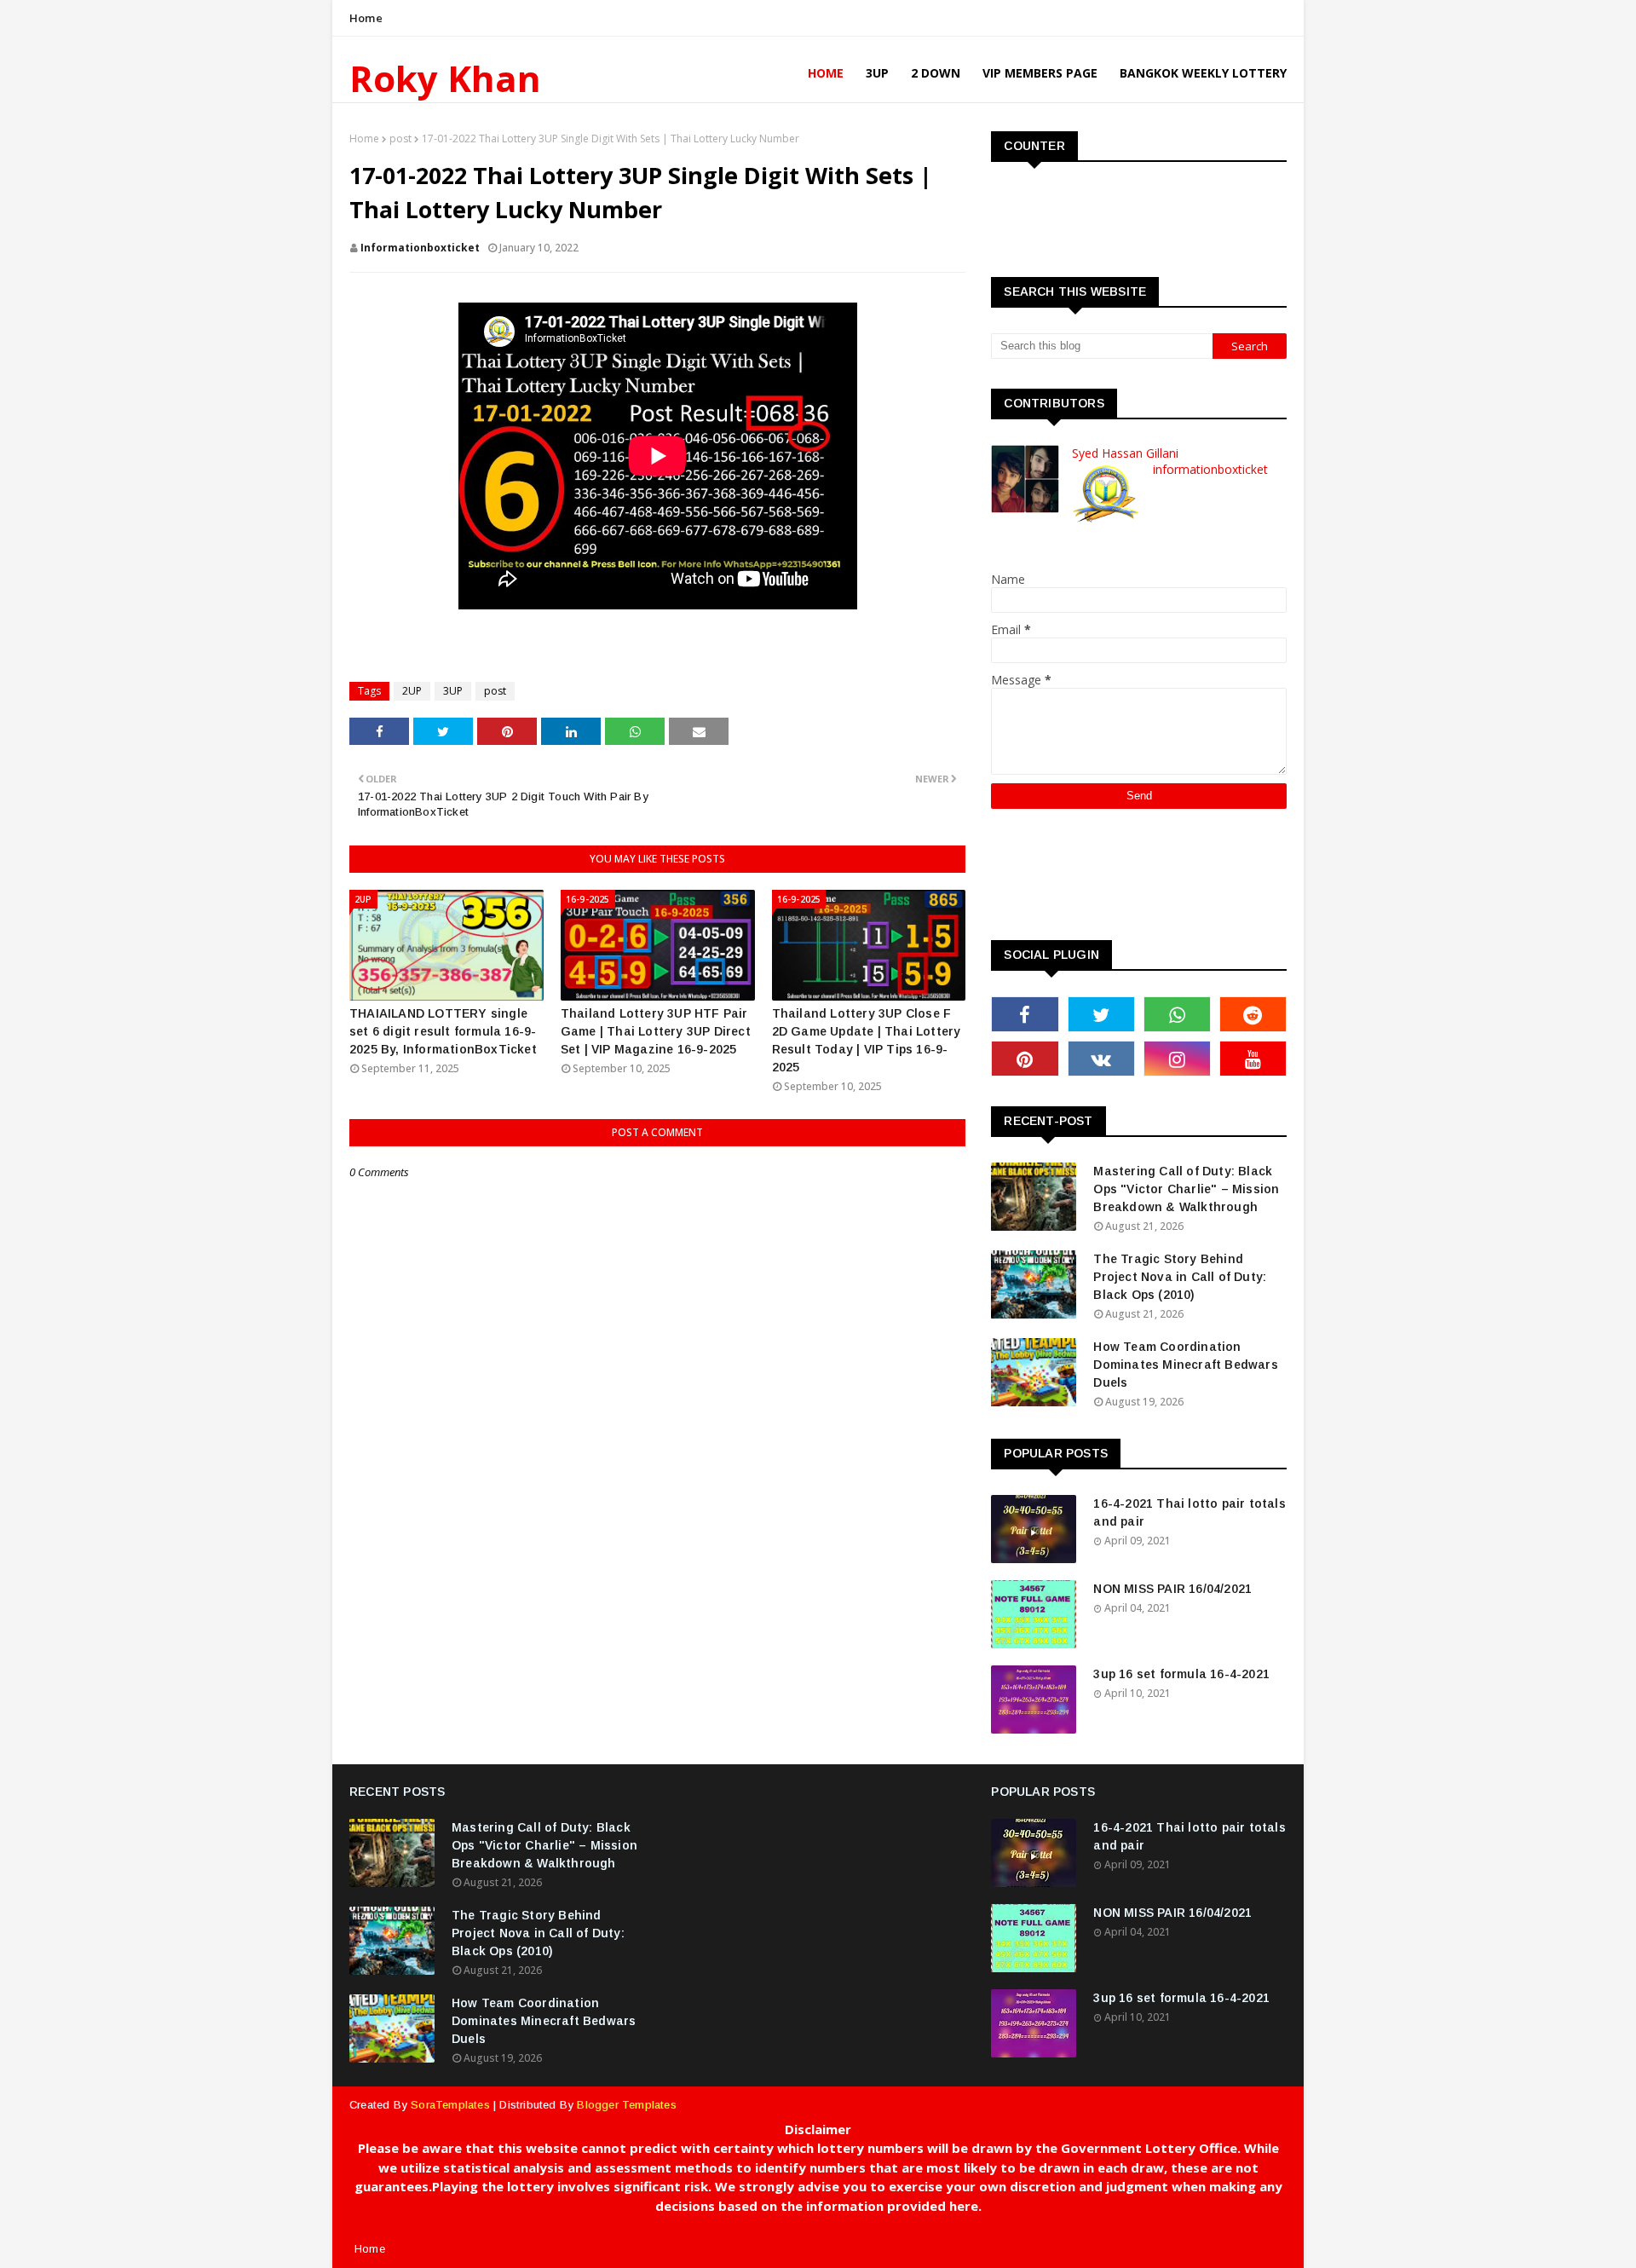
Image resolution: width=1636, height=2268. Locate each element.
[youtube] (1253, 1059)
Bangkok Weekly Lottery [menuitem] (1203, 73)
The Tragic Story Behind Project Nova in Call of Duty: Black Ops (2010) (1180, 1277)
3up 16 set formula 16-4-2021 (1181, 1674)
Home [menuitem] (826, 73)
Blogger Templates (626, 2105)
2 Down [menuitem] (936, 73)
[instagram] (1177, 1059)
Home (366, 18)
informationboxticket (420, 248)
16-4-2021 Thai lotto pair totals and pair (1189, 1512)
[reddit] (1253, 1014)
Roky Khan (445, 78)
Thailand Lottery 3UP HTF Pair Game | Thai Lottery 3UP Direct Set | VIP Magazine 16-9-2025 (656, 1031)
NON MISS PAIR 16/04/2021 (1172, 1589)
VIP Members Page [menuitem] (1040, 73)
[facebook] (1025, 1014)
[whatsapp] (1177, 1014)
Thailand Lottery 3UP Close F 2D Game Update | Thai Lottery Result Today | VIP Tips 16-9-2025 (867, 1040)
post (400, 139)
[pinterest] (1025, 1059)
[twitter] (1101, 1014)
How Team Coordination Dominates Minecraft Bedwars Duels (1185, 1365)
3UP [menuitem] (877, 73)
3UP (453, 691)
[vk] (1101, 1059)
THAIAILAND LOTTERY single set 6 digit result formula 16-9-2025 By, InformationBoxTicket (443, 1031)
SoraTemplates (450, 2105)
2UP (412, 691)
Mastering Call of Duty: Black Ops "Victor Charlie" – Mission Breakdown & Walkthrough (1186, 1189)
